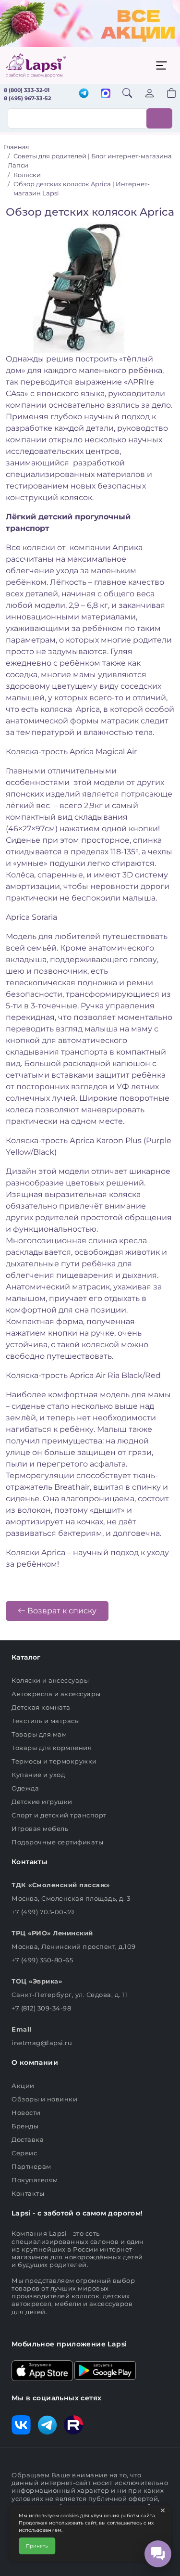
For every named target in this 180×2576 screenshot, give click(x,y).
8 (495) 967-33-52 (27, 98)
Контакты (28, 2193)
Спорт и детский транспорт (59, 1815)
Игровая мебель (40, 1829)
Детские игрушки (42, 1802)
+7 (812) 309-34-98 (41, 2008)
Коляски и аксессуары (50, 1680)
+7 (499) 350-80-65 (42, 1960)
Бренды (25, 2126)
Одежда (25, 1788)
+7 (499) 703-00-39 (43, 1912)
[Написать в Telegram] (84, 94)
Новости (26, 2112)
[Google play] (105, 2370)
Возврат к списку (61, 1611)
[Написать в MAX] (106, 94)
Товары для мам (39, 1734)
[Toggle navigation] (161, 65)
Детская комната (41, 1707)
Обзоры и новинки (44, 2099)
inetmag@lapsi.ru (42, 2043)
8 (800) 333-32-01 (27, 90)
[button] (166, 94)
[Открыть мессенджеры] (158, 2554)
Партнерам (31, 2166)
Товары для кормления (52, 1748)
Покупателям (35, 2180)
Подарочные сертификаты (57, 1842)
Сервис (24, 2153)
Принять (37, 2546)
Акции (23, 2086)
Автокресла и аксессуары (56, 1694)
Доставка (28, 2139)
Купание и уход (38, 1775)
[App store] (42, 2370)
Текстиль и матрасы (46, 1721)
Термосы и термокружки (54, 1761)
